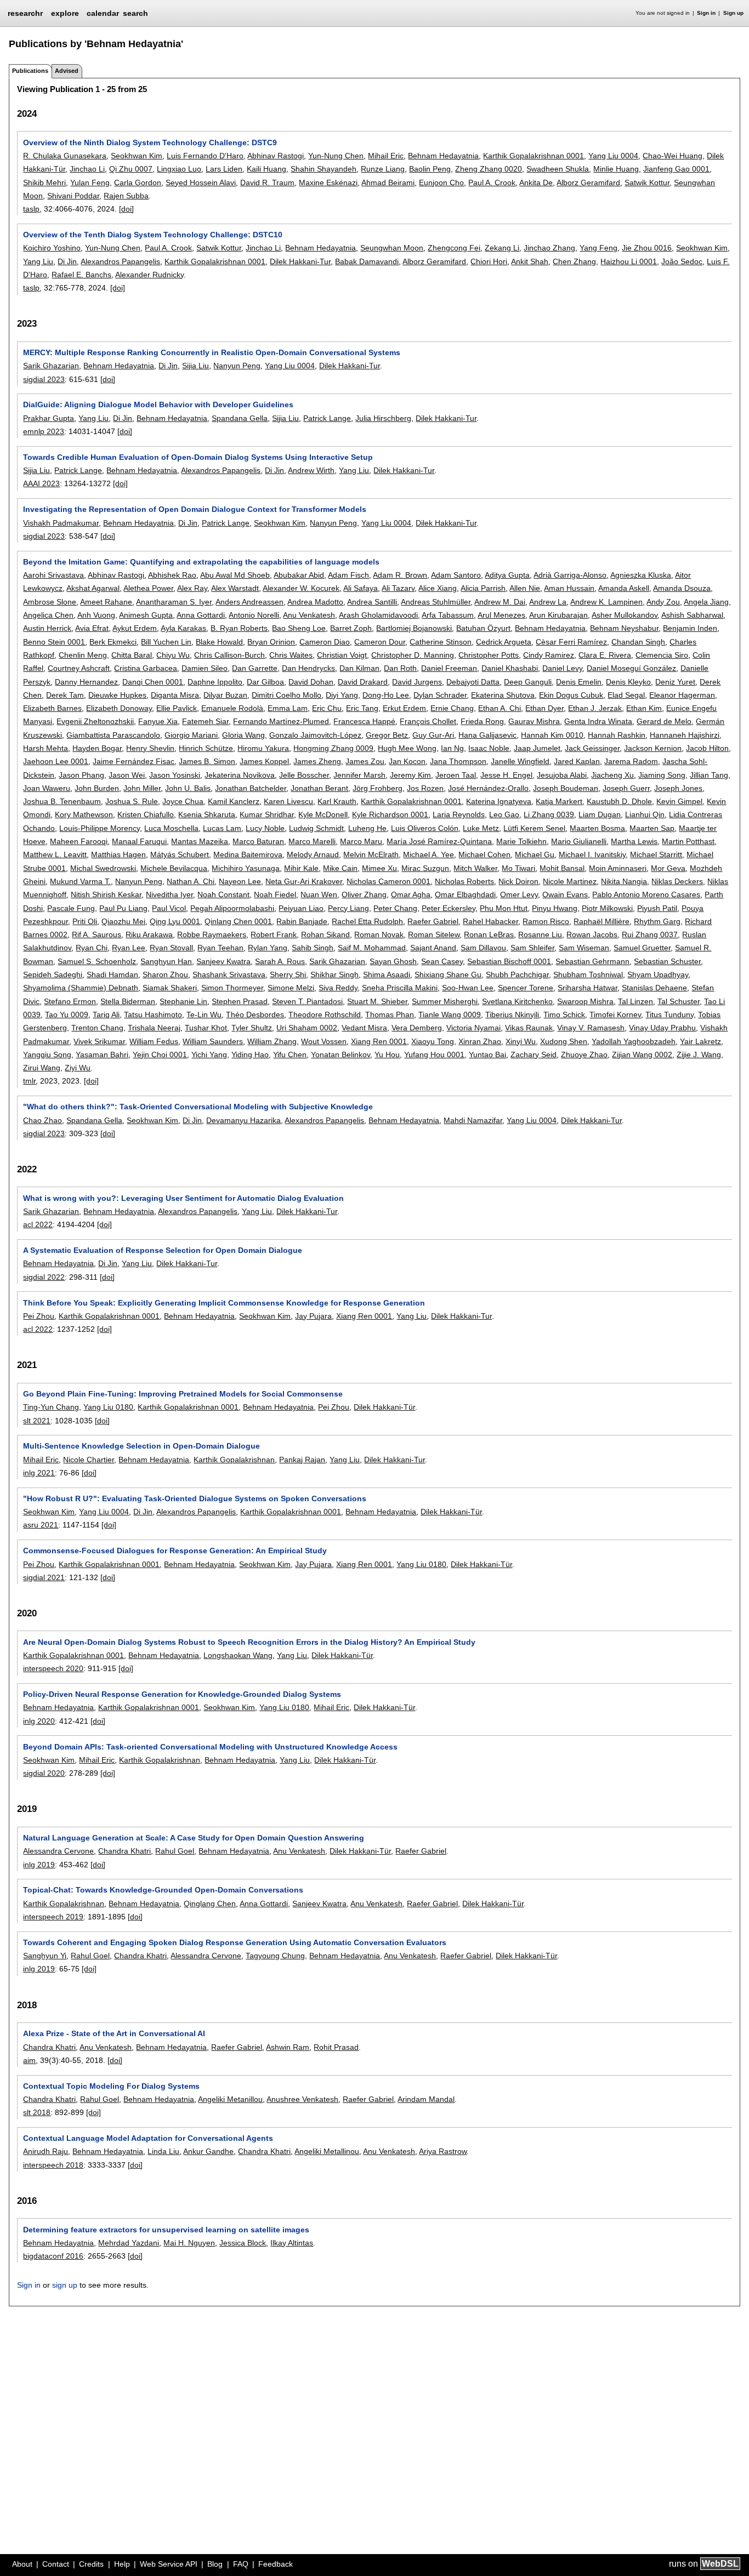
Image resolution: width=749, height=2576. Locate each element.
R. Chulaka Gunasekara (65, 156)
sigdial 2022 (44, 1277)
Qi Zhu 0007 (131, 169)
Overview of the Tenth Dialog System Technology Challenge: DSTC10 (153, 235)
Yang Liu (38, 261)
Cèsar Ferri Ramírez (571, 642)
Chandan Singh (638, 642)
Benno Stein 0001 (54, 642)
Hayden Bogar (97, 748)
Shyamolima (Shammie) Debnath (81, 988)
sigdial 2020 (44, 1773)
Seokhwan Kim (137, 156)
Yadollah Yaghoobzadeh (634, 1041)
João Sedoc (682, 261)
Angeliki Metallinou (327, 2151)
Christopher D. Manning (413, 655)
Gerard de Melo (664, 721)
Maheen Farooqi (79, 841)
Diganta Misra (175, 695)
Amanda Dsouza (682, 588)
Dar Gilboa (265, 682)
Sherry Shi (288, 974)
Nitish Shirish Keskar (106, 894)
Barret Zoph (351, 628)
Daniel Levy (562, 668)
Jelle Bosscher (304, 775)
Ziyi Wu (78, 1068)
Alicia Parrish (483, 588)
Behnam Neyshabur (624, 628)
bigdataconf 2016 (53, 2256)
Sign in (706, 13)
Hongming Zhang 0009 (333, 748)
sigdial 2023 (44, 379)
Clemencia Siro (662, 655)
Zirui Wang (42, 1068)
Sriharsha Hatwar (588, 988)
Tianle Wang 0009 (450, 1015)
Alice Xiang (438, 588)
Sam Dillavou (483, 948)
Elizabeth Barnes (52, 708)
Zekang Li (502, 248)
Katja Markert (559, 801)
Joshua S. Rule (132, 801)
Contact (56, 2564)
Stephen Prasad (240, 1001)
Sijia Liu (195, 366)
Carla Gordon (138, 183)
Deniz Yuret (675, 682)
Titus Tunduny (669, 1015)
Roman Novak (379, 934)
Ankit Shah (530, 261)
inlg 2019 (39, 1865)
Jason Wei (127, 775)
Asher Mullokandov (625, 615)
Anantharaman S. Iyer (174, 602)
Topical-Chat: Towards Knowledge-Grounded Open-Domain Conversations (163, 1890)
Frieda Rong (482, 721)
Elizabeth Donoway (119, 708)
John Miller (142, 788)
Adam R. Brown (400, 575)
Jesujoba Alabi (562, 775)
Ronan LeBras (489, 934)
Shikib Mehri (44, 183)
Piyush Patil (657, 908)
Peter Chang (395, 908)
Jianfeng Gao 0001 (676, 169)
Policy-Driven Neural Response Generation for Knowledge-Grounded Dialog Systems (182, 1694)
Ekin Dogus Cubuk (571, 695)
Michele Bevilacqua (174, 868)
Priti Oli (85, 921)
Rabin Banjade (302, 921)
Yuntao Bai (487, 1055)
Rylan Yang (268, 948)
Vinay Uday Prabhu (662, 1028)
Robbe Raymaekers (212, 934)
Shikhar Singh (334, 974)
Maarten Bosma (597, 828)
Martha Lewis (634, 841)
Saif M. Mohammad (372, 948)
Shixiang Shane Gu (448, 974)
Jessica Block (243, 2243)
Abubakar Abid (299, 575)
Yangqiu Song (47, 1055)
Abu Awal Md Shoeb (235, 575)
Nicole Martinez (570, 881)
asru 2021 (41, 1525)
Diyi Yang (342, 695)
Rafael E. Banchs (81, 275)
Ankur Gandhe (208, 2151)
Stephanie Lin (183, 1001)
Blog (215, 2564)
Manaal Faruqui (139, 841)
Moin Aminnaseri (618, 868)
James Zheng (317, 761)
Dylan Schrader (440, 695)
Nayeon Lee (240, 881)
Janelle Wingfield (520, 761)
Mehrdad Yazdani (129, 2243)
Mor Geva (668, 868)
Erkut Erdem (404, 708)
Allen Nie (525, 588)
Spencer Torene (526, 988)
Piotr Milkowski (607, 908)
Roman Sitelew (434, 934)
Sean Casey (442, 961)
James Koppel (264, 761)
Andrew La (548, 602)
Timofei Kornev (615, 1015)
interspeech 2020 (53, 1668)
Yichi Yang (209, 1055)
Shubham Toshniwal (588, 974)
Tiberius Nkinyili (512, 1015)
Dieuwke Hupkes (117, 695)
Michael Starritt (656, 854)
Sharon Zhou (165, 974)
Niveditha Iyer (169, 894)
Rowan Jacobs (592, 934)
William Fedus (154, 1041)
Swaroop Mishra (585, 1001)
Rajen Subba (126, 196)
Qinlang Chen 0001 (238, 921)
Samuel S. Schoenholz (97, 961)
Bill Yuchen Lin (166, 642)
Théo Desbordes (255, 1015)
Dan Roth (400, 668)
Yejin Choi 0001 (160, 1055)
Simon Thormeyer (232, 988)
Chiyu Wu (173, 655)
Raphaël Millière (602, 921)
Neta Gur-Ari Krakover (304, 881)
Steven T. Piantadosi (307, 1001)
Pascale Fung (71, 908)
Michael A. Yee (429, 854)
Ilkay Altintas (292, 2243)
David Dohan (311, 682)
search (135, 13)
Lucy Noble (265, 828)
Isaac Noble (489, 748)
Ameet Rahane (106, 602)
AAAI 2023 (41, 483)
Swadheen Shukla (558, 169)
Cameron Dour (380, 642)
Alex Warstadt (235, 588)
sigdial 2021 (44, 1577)
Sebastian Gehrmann (592, 961)
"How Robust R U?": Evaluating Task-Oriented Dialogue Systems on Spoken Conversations (195, 1498)
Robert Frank (274, 934)
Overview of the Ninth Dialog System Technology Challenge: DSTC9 (150, 143)
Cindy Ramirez (549, 655)
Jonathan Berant (319, 788)
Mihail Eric (386, 156)
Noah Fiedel (275, 894)
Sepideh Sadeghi (53, 974)
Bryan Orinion (271, 642)
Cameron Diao (325, 642)
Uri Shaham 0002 (307, 1028)
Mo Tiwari (518, 868)
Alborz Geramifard (588, 183)
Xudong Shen (564, 1041)
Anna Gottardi (201, 615)
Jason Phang (81, 775)
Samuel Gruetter (642, 948)
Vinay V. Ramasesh (591, 1028)
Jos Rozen (425, 788)
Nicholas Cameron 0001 (388, 881)
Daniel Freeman (449, 668)
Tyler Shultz (252, 1028)
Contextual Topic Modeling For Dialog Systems (111, 2086)
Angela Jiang (706, 602)
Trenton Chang (97, 1028)
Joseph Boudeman (566, 788)
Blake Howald (219, 642)
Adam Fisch (348, 575)
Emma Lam (288, 708)
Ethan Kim (644, 708)
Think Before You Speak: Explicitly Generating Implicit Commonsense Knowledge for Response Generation (224, 1303)
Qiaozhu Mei (123, 921)
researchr (25, 13)
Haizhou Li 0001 (629, 261)
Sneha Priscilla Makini (400, 988)
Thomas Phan (390, 1015)
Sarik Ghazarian (51, 366)
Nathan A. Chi (191, 881)
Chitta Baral (132, 655)
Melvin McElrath (371, 854)
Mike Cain (340, 868)
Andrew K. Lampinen (606, 602)
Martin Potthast (688, 841)
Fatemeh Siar (205, 721)
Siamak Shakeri (170, 988)
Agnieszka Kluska (641, 575)
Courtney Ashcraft (79, 668)
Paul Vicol (169, 908)
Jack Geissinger (592, 748)
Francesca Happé (364, 721)
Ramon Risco (546, 921)
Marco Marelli (312, 841)
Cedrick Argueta (504, 642)
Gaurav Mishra (534, 721)
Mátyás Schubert (180, 854)
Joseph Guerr (626, 788)
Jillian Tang (709, 775)
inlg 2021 (39, 1473)
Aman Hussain (569, 588)
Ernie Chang (452, 708)
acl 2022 (38, 1224)
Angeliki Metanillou (230, 2099)
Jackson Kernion (653, 748)
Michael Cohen (484, 854)
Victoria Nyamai (473, 1028)
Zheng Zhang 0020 (489, 169)
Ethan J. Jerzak (595, 708)
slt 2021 (37, 1421)
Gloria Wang (243, 735)
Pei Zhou (39, 1316)
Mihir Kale (301, 868)
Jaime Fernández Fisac (134, 761)
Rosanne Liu (540, 934)
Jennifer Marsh (359, 775)
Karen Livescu (288, 801)
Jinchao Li (87, 169)
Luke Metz (481, 828)
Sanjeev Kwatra (223, 961)
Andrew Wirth (311, 470)
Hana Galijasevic (487, 735)
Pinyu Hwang (555, 908)
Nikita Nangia (624, 881)
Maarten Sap (652, 828)
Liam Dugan (600, 814)
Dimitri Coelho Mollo (286, 695)
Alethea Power (148, 588)
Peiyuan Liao (301, 908)
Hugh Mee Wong (407, 748)
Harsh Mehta (46, 748)
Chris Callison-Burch (229, 655)
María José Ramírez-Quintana (439, 841)
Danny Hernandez (86, 682)
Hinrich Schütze (206, 748)
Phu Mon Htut (504, 908)
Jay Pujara (313, 1316)
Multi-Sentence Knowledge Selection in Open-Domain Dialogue (141, 1446)
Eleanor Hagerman (682, 695)
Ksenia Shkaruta (207, 814)
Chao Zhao (42, 1120)
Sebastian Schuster (667, 961)
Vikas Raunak (529, 1028)
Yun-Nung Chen (336, 156)
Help (122, 2564)
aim (29, 2060)
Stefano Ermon (70, 1001)
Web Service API (169, 2564)
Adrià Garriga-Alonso (570, 575)
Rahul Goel (175, 1851)
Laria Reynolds (459, 814)
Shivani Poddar (73, 196)
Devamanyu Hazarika (243, 1120)
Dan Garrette (255, 668)
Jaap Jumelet (537, 748)
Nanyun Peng (237, 366)
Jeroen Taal (456, 775)
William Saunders (213, 1041)
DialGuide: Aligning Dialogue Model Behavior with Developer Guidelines (158, 404)
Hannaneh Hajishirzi (685, 735)
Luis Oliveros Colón (425, 828)
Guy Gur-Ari (433, 735)
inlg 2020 (39, 1721)
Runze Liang (383, 169)
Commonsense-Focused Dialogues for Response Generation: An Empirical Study (175, 1551)
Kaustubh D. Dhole (619, 801)
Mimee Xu (379, 868)
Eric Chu (327, 708)
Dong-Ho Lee (386, 695)
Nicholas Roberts (464, 881)
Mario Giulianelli (579, 841)
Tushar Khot (206, 1028)
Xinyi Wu (521, 1041)
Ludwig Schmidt (316, 828)
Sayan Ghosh (393, 961)
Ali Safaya (361, 588)
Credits (91, 2564)
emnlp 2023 (44, 431)
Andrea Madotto (315, 602)
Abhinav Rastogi (276, 156)
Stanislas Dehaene (654, 988)
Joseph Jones (678, 788)
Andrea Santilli (372, 602)
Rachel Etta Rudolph (367, 921)
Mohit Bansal (562, 868)
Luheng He (367, 828)
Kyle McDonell (323, 814)
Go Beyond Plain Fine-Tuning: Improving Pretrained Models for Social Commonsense (183, 1394)
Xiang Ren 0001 (379, 1041)
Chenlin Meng (83, 655)
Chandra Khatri (124, 1851)
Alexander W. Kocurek (301, 588)
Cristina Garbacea (146, 668)
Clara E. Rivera (605, 655)
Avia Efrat (92, 628)
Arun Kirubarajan (558, 615)
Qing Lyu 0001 (175, 921)
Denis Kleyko (628, 682)
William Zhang (272, 1041)
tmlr (29, 1081)
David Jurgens (417, 682)
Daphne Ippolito (215, 682)
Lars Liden (224, 169)
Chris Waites (291, 655)
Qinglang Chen (210, 1903)
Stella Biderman (128, 1001)
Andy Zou (663, 602)
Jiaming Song (662, 775)
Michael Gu (535, 854)
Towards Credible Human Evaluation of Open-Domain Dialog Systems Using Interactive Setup (198, 457)
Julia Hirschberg (383, 418)
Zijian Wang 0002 (642, 1055)
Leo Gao (504, 814)
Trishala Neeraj (154, 1028)
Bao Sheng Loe (299, 628)
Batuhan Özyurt (483, 628)
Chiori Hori (489, 261)
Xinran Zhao (480, 1041)
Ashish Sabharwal (692, 615)
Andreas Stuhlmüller (436, 602)
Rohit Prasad (336, 2047)
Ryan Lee (129, 948)
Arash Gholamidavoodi (378, 615)
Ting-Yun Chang (51, 1407)
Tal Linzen (635, 1001)
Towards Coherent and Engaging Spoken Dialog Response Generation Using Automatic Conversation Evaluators (235, 1942)
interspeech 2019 (53, 1917)
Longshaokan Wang (238, 1655)
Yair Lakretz (700, 1041)
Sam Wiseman (584, 948)
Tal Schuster (679, 1001)
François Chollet (428, 721)
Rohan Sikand (325, 934)
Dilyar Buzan (225, 695)
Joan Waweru (47, 788)
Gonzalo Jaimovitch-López (315, 735)
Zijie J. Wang (699, 1055)
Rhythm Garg (657, 921)
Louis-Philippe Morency (100, 828)
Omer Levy (519, 894)
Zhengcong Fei (454, 248)
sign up (65, 2285)
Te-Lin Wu (204, 1015)
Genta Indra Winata (598, 721)
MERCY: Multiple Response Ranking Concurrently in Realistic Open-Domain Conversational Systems (212, 352)
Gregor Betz (387, 735)
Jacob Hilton (707, 748)
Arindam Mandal (426, 2099)
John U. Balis (188, 788)
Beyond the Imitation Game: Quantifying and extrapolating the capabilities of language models (201, 562)
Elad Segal (626, 695)
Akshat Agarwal (93, 588)
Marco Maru (361, 841)
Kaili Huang (266, 169)
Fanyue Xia (158, 721)
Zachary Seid (534, 1055)
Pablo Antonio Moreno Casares (646, 894)
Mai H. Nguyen (189, 2243)
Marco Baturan (258, 841)
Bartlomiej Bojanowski (414, 628)
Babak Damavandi (367, 261)
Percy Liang (348, 908)
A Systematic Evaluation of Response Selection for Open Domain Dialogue (163, 1250)
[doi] (126, 209)
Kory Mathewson (84, 814)
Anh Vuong (96, 615)
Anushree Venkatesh (302, 2099)
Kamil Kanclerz (234, 801)
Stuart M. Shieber (377, 1001)
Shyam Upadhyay (658, 974)
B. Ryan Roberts (239, 628)
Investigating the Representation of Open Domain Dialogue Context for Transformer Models (195, 509)
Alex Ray (192, 588)
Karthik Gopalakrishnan (234, 1460)
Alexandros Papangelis (120, 261)
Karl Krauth (337, 801)
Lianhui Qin (645, 814)
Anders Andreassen (249, 602)
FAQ (241, 2564)
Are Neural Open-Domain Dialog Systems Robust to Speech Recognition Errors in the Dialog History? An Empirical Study (249, 1642)
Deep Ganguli (528, 682)
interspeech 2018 (53, 2165)
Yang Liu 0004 (613, 156)
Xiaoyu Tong (433, 1041)
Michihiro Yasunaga (246, 868)
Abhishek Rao (172, 575)
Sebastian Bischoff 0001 (509, 961)
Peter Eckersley (449, 908)
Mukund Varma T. (80, 881)
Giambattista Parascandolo (113, 735)
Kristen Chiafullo (146, 814)
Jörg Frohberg (378, 788)
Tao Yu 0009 (67, 1015)
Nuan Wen (319, 894)
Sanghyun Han (166, 961)
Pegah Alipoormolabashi (232, 908)
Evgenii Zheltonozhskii (95, 721)
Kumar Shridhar (267, 814)
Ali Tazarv (398, 588)
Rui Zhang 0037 (650, 934)
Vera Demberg (417, 1028)
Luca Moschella (171, 828)
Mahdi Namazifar (473, 1120)
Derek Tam (65, 695)
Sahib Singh (313, 948)
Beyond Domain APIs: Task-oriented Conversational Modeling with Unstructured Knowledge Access (210, 1747)
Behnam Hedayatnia (443, 156)
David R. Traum (267, 183)
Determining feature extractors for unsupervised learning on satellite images (166, 2230)
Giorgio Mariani (191, 735)
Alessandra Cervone (58, 1851)
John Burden (97, 788)
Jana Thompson (458, 761)
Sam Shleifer (532, 948)
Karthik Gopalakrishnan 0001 (534, 156)
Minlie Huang (616, 169)
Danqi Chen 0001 (153, 682)
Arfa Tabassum (448, 615)
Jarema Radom (631, 761)
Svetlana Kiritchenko (517, 1001)
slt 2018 (37, 2112)
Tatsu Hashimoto (153, 1015)
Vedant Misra (364, 1028)
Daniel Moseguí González (631, 668)
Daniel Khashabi (510, 668)
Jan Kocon (407, 761)
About (22, 2564)
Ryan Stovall (171, 948)
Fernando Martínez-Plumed (281, 721)
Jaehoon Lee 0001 (56, 761)
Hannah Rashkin (617, 735)
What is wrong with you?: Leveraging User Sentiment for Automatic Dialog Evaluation (183, 1198)
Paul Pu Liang (123, 908)
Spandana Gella (240, 418)
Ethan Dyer (544, 708)
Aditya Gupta (507, 575)
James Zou (365, 761)
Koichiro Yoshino (52, 248)
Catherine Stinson (441, 642)
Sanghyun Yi (45, 1956)
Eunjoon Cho (441, 183)
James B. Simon (207, 761)
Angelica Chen (48, 615)
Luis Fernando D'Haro (205, 156)
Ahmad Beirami (388, 183)
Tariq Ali (106, 1015)
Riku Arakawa (149, 934)
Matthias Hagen (118, 854)
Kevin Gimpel (679, 801)
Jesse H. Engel (506, 775)
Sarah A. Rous (280, 961)
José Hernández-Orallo (488, 788)
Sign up (733, 13)
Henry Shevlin (150, 748)
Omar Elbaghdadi (465, 894)
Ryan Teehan (220, 948)
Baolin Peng (430, 169)
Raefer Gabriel (433, 921)
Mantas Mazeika (200, 841)
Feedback (276, 2564)
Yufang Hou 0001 (434, 1055)
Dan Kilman (359, 668)
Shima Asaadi (387, 974)
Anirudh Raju (46, 2151)
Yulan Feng (90, 183)
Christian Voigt (342, 655)
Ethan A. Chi (500, 708)
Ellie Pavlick (177, 708)
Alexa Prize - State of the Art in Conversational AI (114, 2033)
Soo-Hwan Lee (468, 988)
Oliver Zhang (364, 894)
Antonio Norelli (254, 615)
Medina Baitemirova (248, 854)
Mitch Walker (475, 868)
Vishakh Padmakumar (61, 523)
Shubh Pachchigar (517, 974)
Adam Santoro (456, 575)
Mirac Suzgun (425, 868)
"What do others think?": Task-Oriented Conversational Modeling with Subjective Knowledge (198, 1107)
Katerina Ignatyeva (499, 801)
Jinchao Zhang (549, 248)
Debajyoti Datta (473, 682)
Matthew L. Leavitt (55, 854)
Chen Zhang (574, 261)
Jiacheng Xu (612, 775)
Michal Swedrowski (103, 868)
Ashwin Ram (288, 2047)
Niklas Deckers (677, 881)
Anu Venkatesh (309, 615)
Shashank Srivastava (229, 974)
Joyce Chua (183, 801)
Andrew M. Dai (500, 602)
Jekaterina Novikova (240, 775)
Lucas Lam (222, 828)
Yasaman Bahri (102, 1055)
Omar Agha (411, 894)
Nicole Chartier (89, 1460)
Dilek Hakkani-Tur (300, 261)
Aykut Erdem (135, 628)
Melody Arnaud (313, 854)
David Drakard (363, 682)
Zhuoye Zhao (584, 1055)
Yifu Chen (290, 1055)
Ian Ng (452, 748)
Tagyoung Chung (275, 1956)
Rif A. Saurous (97, 934)
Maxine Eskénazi (328, 183)
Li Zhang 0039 (549, 814)
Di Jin (67, 261)
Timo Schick (564, 1015)
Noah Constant (223, 894)
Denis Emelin (579, 682)
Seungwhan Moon (392, 248)
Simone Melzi (291, 988)
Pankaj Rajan (302, 1460)
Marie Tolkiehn (521, 841)
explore (65, 13)
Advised (67, 71)
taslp (31, 209)
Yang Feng (598, 248)
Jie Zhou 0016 (647, 248)
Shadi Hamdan (112, 974)
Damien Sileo (205, 668)
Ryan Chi (92, 948)
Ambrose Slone (50, 602)
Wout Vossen (324, 1041)
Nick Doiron (518, 881)
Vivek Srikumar (99, 1041)
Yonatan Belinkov (341, 1055)
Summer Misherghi (445, 1001)
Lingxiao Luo (179, 169)
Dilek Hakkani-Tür (384, 1407)
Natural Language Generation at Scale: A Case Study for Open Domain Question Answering (194, 1838)
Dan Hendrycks (308, 668)
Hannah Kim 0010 (552, 735)
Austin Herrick (47, 628)
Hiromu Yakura (263, 748)
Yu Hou (387, 1055)
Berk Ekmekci (113, 642)
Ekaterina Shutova (503, 695)
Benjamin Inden (690, 628)
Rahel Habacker (490, 921)
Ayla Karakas (183, 628)
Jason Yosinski (175, 775)
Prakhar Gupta (49, 418)
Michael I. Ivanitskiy (592, 854)
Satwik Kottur (647, 183)
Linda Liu (163, 2151)
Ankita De (536, 183)
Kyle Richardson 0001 (390, 814)
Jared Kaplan (577, 761)
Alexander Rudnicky (149, 275)
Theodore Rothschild (325, 1015)
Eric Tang (362, 708)
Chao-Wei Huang (673, 156)
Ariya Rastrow (443, 2151)
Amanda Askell (624, 588)
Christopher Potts (489, 655)
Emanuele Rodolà (232, 708)
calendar (103, 13)
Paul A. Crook (492, 183)
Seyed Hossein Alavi (201, 183)
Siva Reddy (338, 988)
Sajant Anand (433, 948)
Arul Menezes (501, 615)
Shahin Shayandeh (324, 169)
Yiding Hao (250, 1055)
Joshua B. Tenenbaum (62, 801)
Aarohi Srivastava (53, 575)
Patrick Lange (327, 418)
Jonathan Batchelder (251, 788)
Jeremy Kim (410, 775)
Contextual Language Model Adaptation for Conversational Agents (148, 2138)
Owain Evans (565, 894)
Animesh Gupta (146, 615)
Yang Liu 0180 (108, 1407)
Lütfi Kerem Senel (534, 828)
